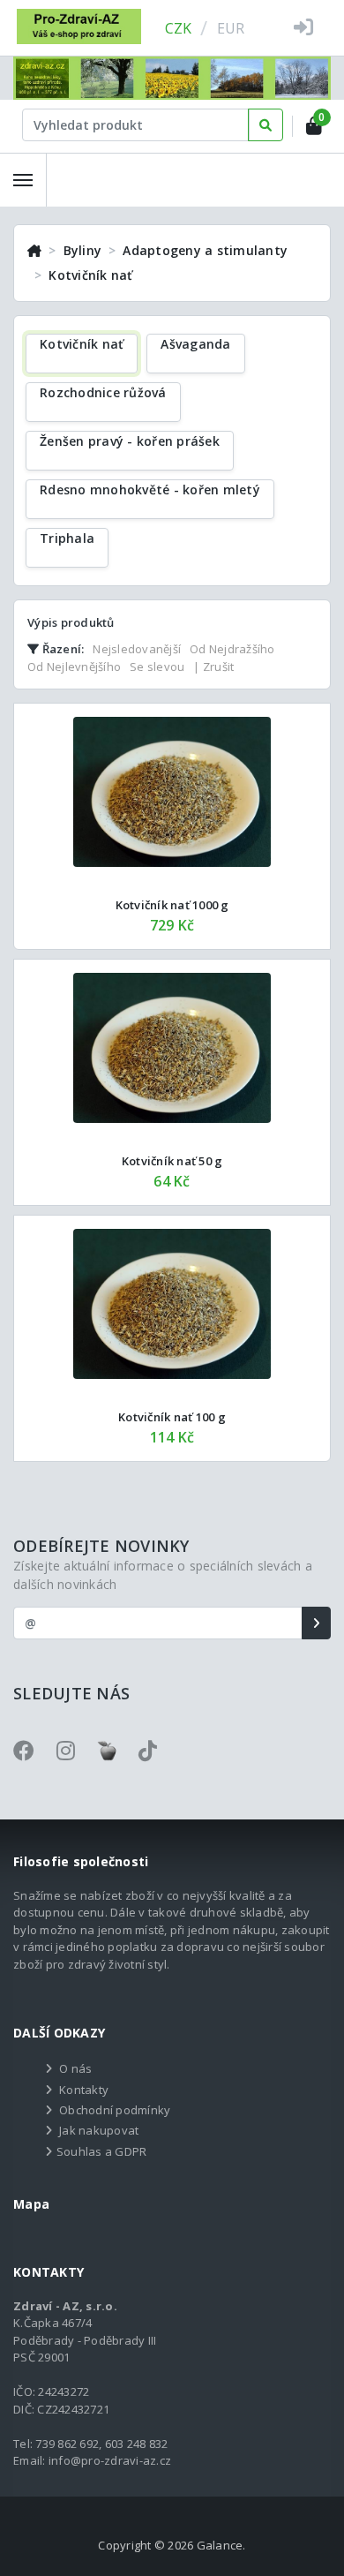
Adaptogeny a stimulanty (205, 250)
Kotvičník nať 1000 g (172, 905)
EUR (231, 28)
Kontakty (84, 2090)
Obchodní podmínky (115, 2110)
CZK (179, 28)
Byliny (83, 250)
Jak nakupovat (99, 2130)
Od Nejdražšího (232, 649)
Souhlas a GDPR (102, 2151)
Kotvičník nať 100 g (172, 1417)
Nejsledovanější (137, 649)
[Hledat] (265, 125)
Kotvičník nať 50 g (172, 1161)
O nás (75, 2068)
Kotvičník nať (90, 275)
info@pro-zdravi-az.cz (110, 2460)
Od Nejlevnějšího (74, 667)
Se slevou (157, 667)
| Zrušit (213, 667)
